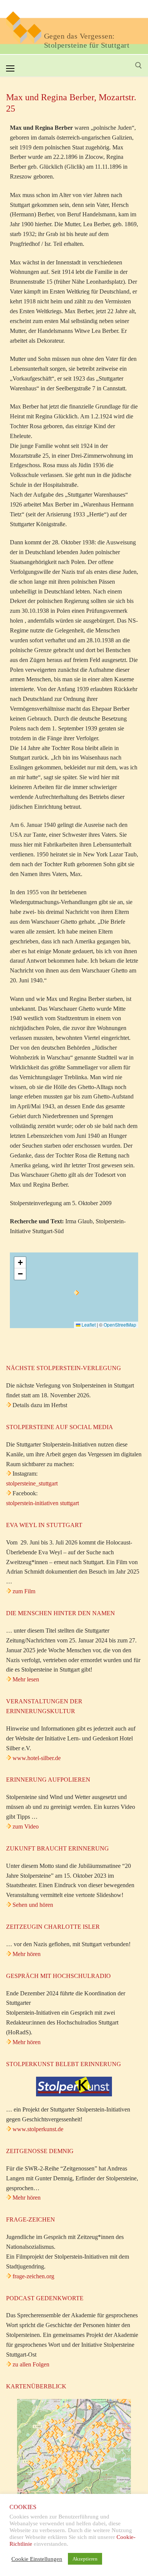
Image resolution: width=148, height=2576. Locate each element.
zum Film (24, 1591)
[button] (76, 1293)
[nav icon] (10, 68)
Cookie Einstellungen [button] (37, 2559)
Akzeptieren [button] (85, 2559)
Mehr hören (27, 1954)
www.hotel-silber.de (37, 1758)
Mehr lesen (26, 1679)
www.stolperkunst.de (38, 2129)
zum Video (26, 1826)
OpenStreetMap (120, 1325)
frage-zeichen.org (33, 2276)
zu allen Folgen (31, 2364)
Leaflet (88, 1325)
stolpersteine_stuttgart (32, 1483)
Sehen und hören (33, 1905)
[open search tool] (139, 65)
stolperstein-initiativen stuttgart (43, 1503)
